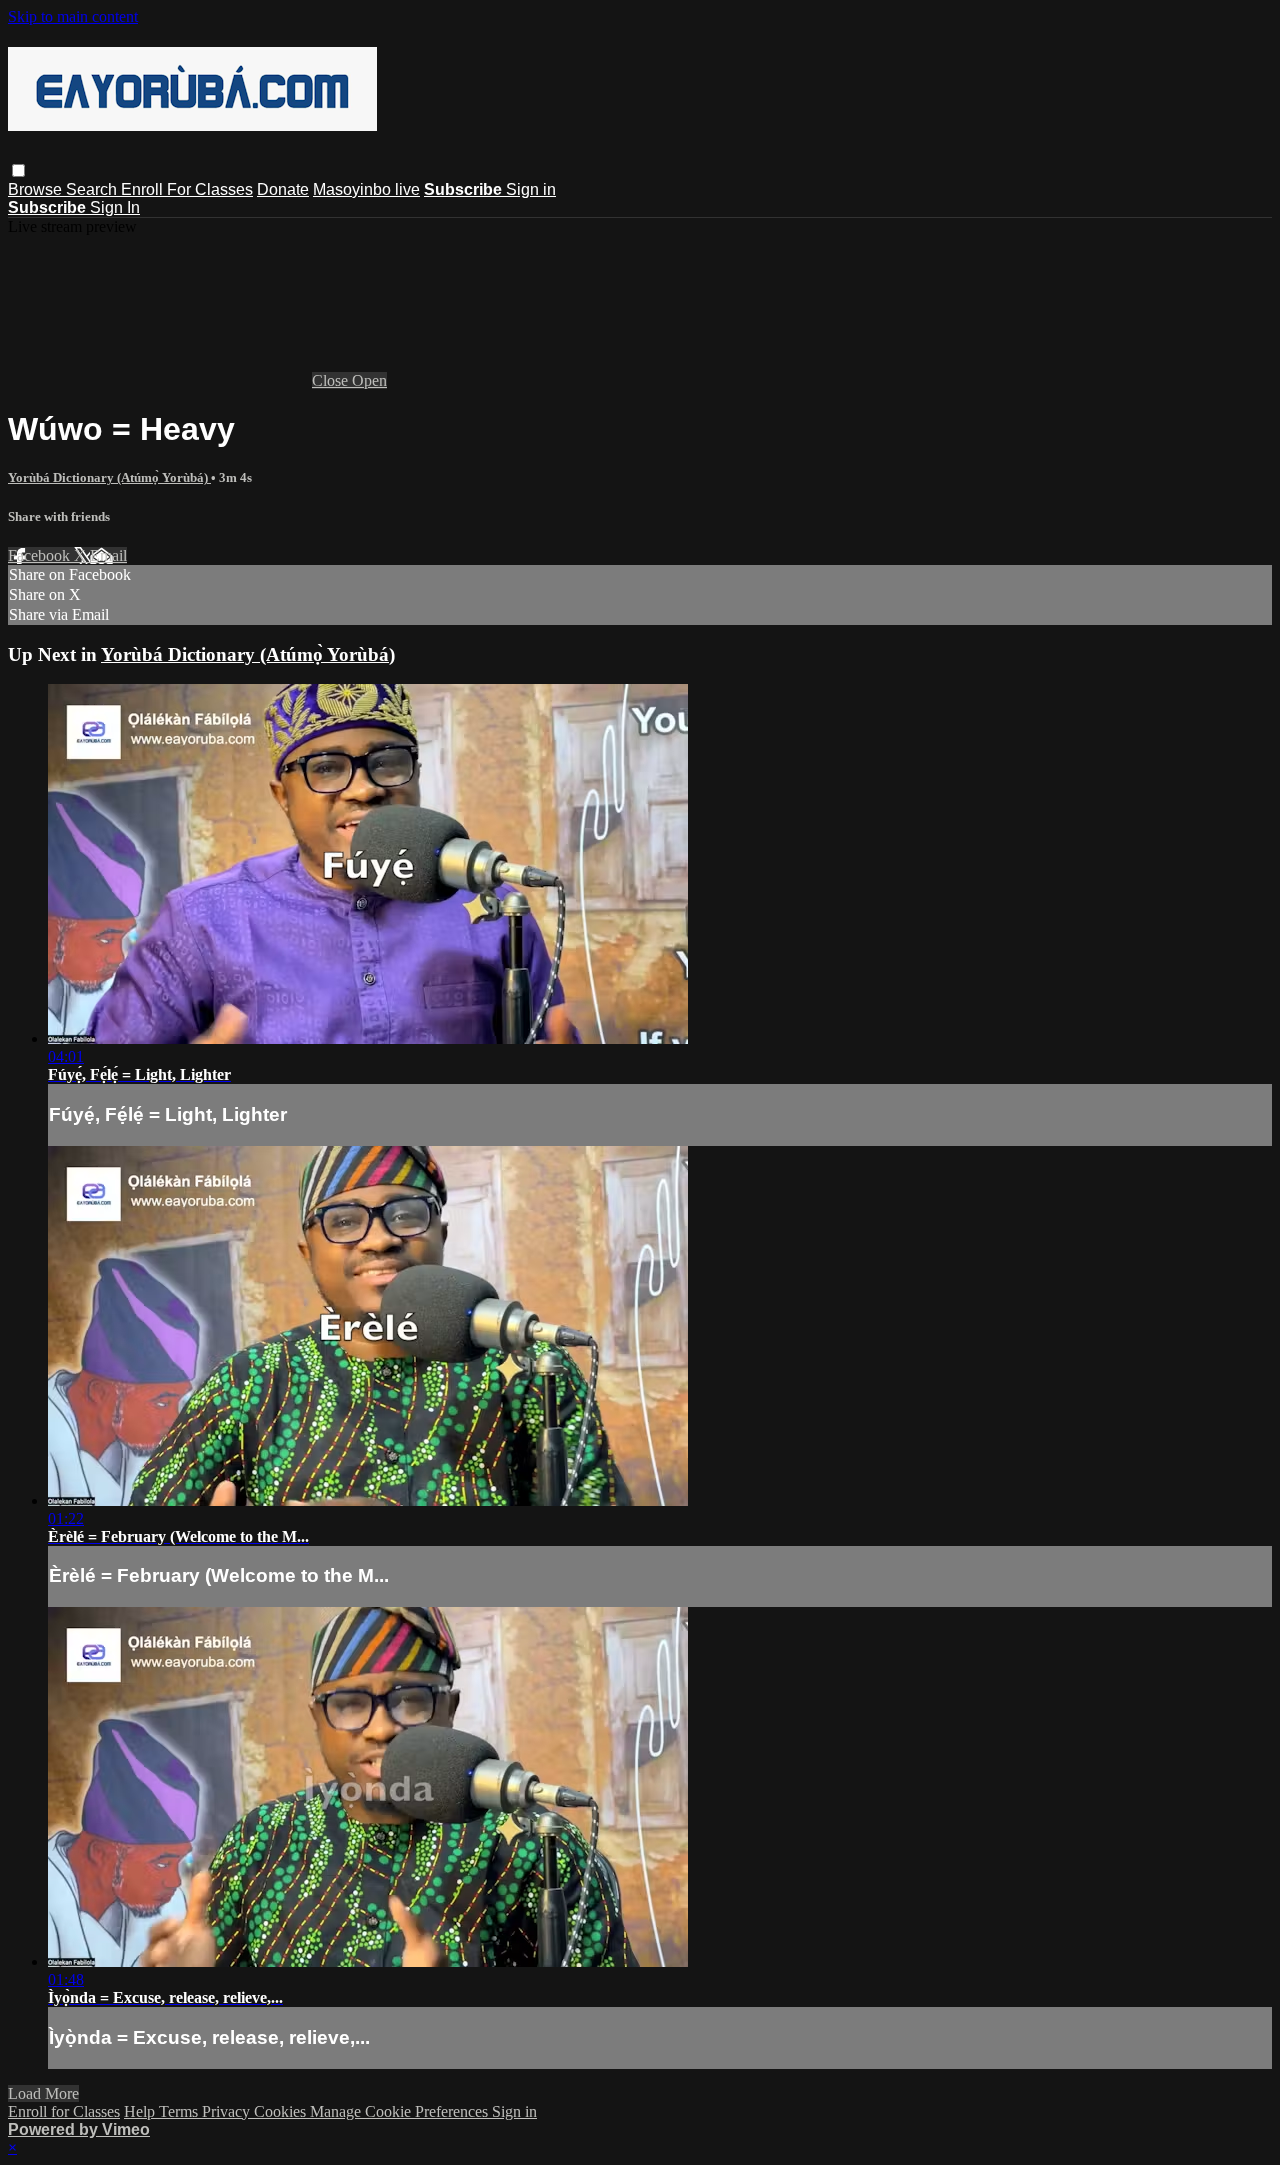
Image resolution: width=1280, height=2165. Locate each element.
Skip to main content (73, 16)
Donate (283, 189)
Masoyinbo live (366, 189)
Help (141, 2111)
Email (108, 555)
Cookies (282, 2111)
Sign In (115, 207)
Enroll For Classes (187, 189)
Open (369, 380)
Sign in (531, 189)
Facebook (41, 555)
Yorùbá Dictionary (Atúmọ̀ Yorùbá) (109, 477)
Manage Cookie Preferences (401, 2111)
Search (93, 189)
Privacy (228, 2111)
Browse (37, 189)
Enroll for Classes (64, 2111)
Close (332, 380)
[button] (18, 170)
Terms (180, 2111)
